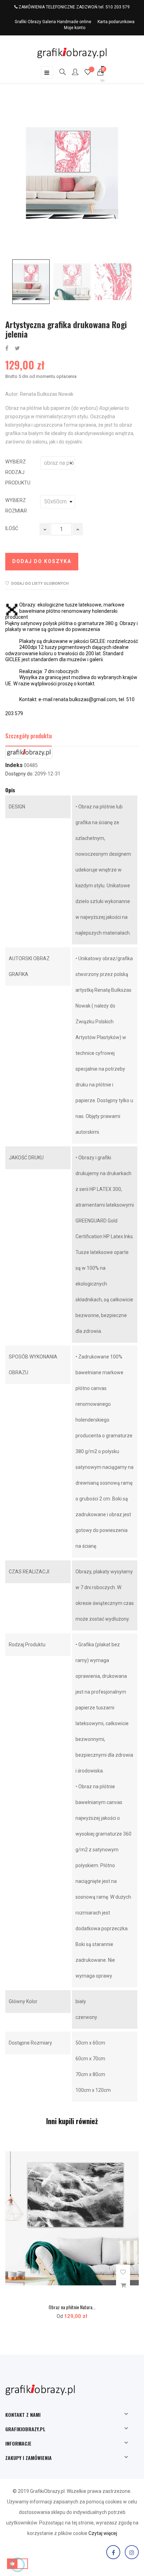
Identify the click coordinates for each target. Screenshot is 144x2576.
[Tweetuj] (17, 349)
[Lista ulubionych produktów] (88, 73)
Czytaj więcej (103, 2533)
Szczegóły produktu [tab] (28, 736)
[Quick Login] (72, 73)
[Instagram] (132, 2552)
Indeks (14, 765)
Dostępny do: (19, 774)
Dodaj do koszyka (42, 561)
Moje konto (75, 28)
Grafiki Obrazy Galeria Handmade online (53, 22)
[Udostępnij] (7, 349)
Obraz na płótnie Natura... (72, 2307)
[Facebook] (113, 2552)
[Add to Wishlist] (123, 2272)
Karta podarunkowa (116, 22)
